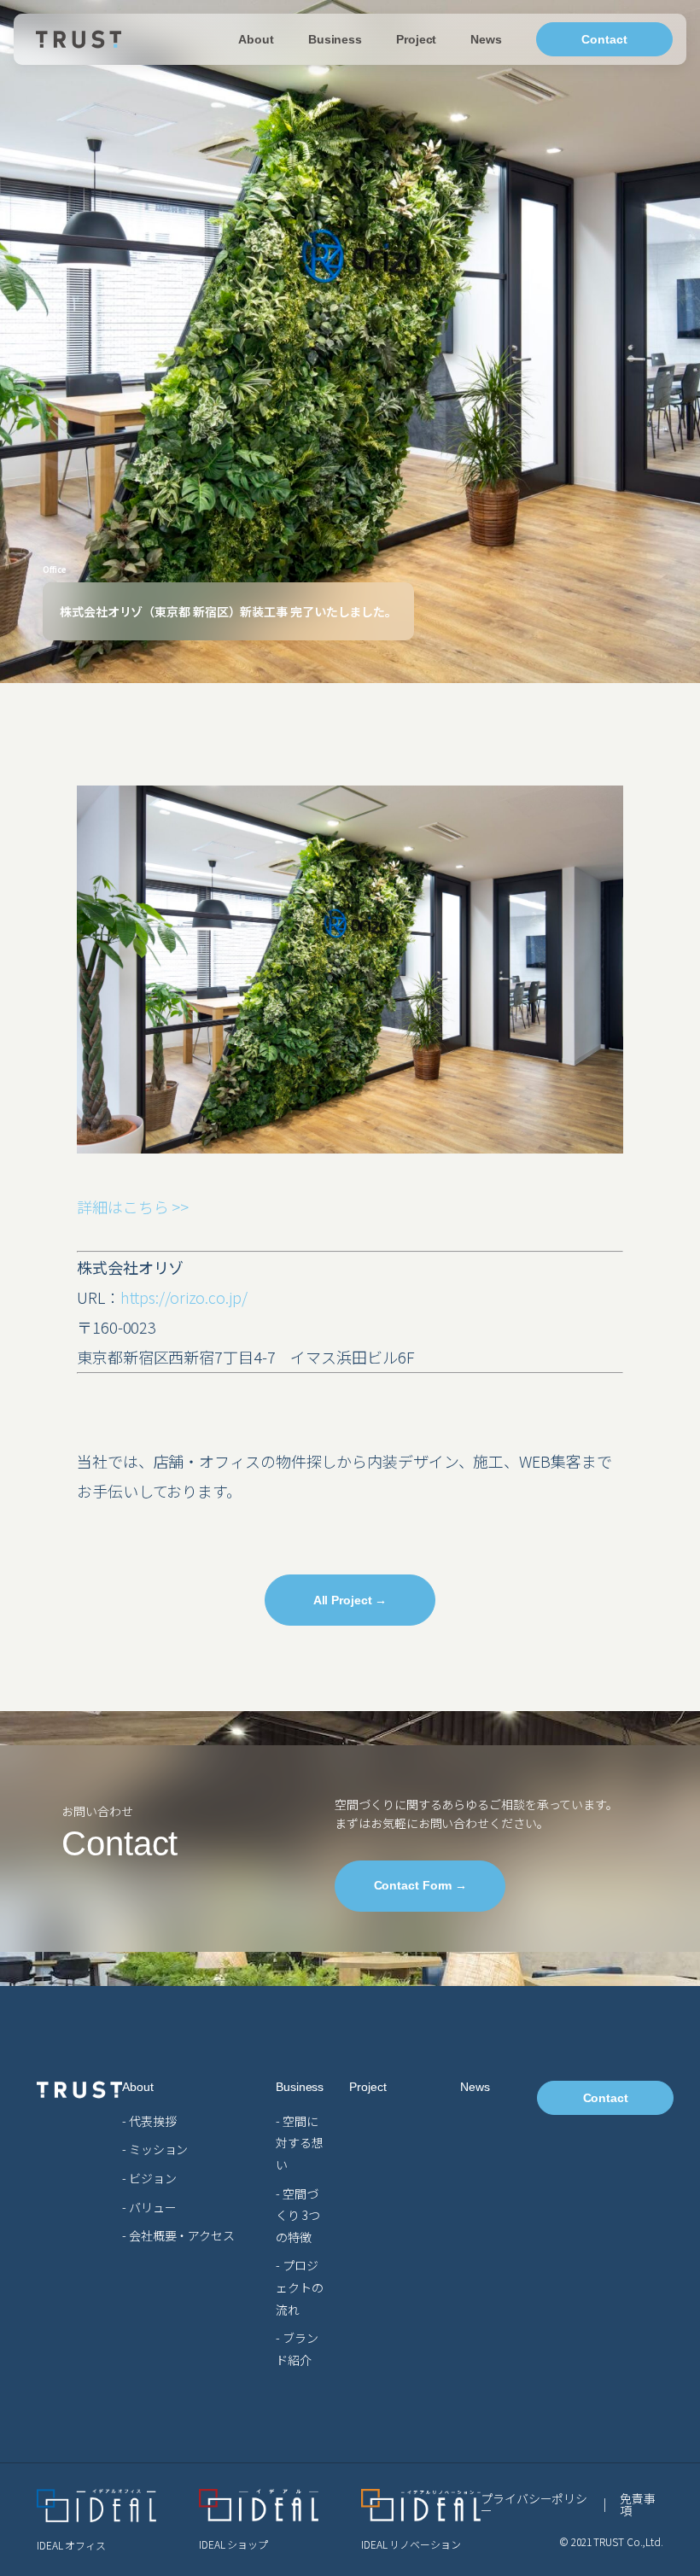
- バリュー (149, 2207)
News (486, 39)
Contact (604, 39)
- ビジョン (149, 2178)
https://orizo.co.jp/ (184, 1297)
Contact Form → (421, 1885)
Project (416, 39)
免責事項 (638, 2504)
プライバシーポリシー (534, 2504)
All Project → (350, 1600)
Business (335, 39)
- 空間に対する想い (300, 2143)
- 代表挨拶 (149, 2121)
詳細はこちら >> (133, 1206)
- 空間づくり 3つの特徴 (298, 2215)
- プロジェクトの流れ (300, 2287)
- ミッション (155, 2149)
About (256, 39)
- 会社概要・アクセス (178, 2235)
